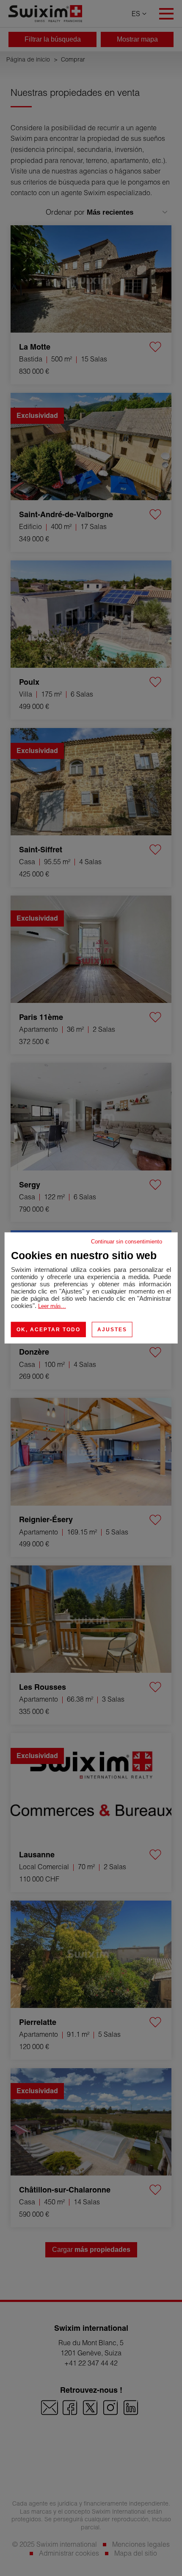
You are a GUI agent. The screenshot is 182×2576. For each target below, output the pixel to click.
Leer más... (52, 1306)
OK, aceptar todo (48, 1330)
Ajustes (112, 1330)
